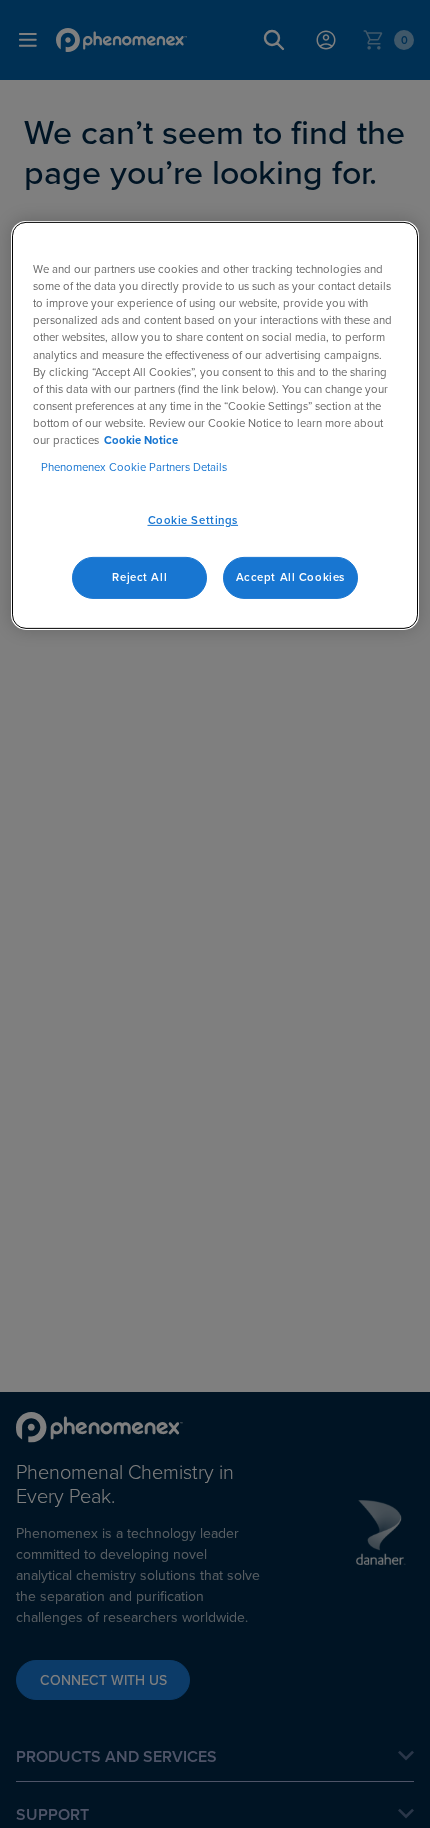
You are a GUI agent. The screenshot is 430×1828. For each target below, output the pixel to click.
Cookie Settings (193, 520)
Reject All (139, 577)
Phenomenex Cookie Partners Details (134, 467)
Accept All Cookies (290, 577)
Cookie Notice (141, 440)
